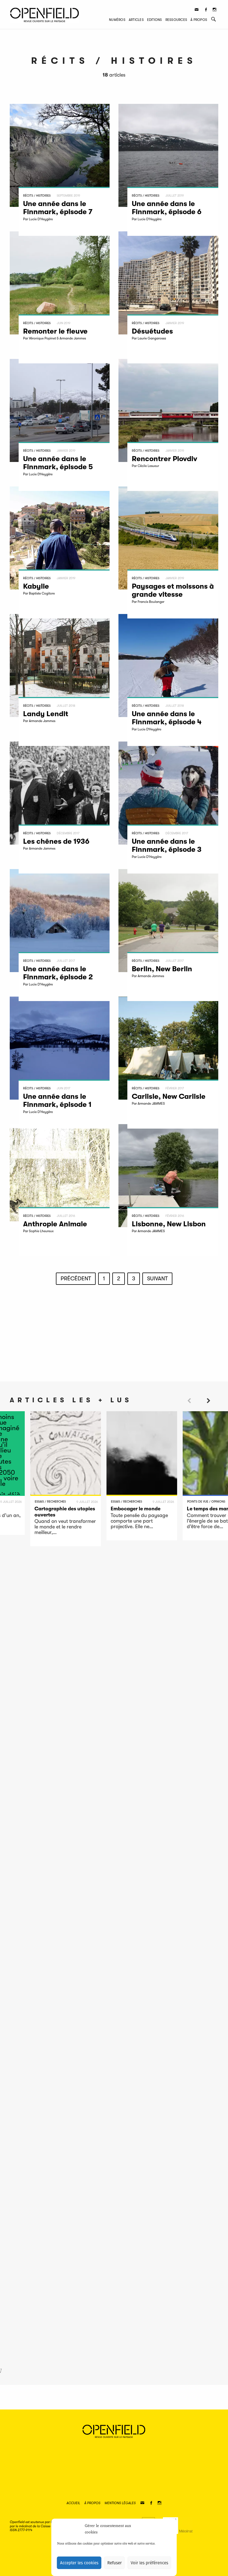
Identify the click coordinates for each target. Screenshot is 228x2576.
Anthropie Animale (55, 1224)
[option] (66, 1479)
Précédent (76, 1279)
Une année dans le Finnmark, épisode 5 (58, 463)
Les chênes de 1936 (56, 841)
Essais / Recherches (50, 1502)
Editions (155, 20)
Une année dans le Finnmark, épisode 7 (58, 208)
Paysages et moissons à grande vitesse (173, 590)
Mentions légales (120, 2503)
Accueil (73, 2503)
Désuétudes (152, 331)
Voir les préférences (149, 2563)
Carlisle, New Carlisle (169, 1096)
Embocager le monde (136, 1509)
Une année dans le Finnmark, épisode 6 (167, 208)
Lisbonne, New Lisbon (169, 1224)
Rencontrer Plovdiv (164, 459)
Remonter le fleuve (55, 331)
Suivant (157, 1279)
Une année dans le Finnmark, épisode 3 (167, 845)
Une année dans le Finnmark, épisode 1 (57, 1100)
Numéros (117, 20)
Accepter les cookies (79, 2563)
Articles (136, 20)
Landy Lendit (46, 714)
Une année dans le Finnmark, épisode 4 (167, 718)
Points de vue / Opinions (206, 1502)
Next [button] (209, 1411)
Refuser (115, 2563)
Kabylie (37, 586)
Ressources (176, 20)
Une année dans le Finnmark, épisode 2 (58, 973)
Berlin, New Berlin (162, 969)
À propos (199, 20)
